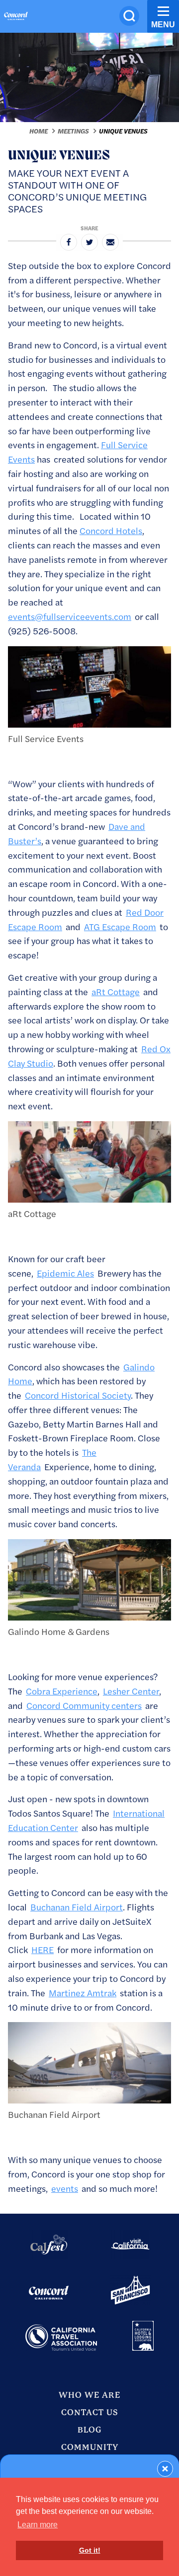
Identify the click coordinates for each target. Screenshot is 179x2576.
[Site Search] (129, 16)
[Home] (16, 17)
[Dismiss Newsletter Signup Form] (165, 2469)
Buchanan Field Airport (77, 1907)
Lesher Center (131, 1691)
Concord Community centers (84, 1705)
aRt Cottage (116, 991)
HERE (43, 1949)
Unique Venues (123, 131)
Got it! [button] (90, 2550)
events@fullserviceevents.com (70, 616)
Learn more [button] (38, 2525)
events (65, 2188)
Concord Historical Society (78, 1395)
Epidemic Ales (65, 1273)
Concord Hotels (111, 530)
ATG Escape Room (120, 926)
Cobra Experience (62, 1691)
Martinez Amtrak (83, 1993)
